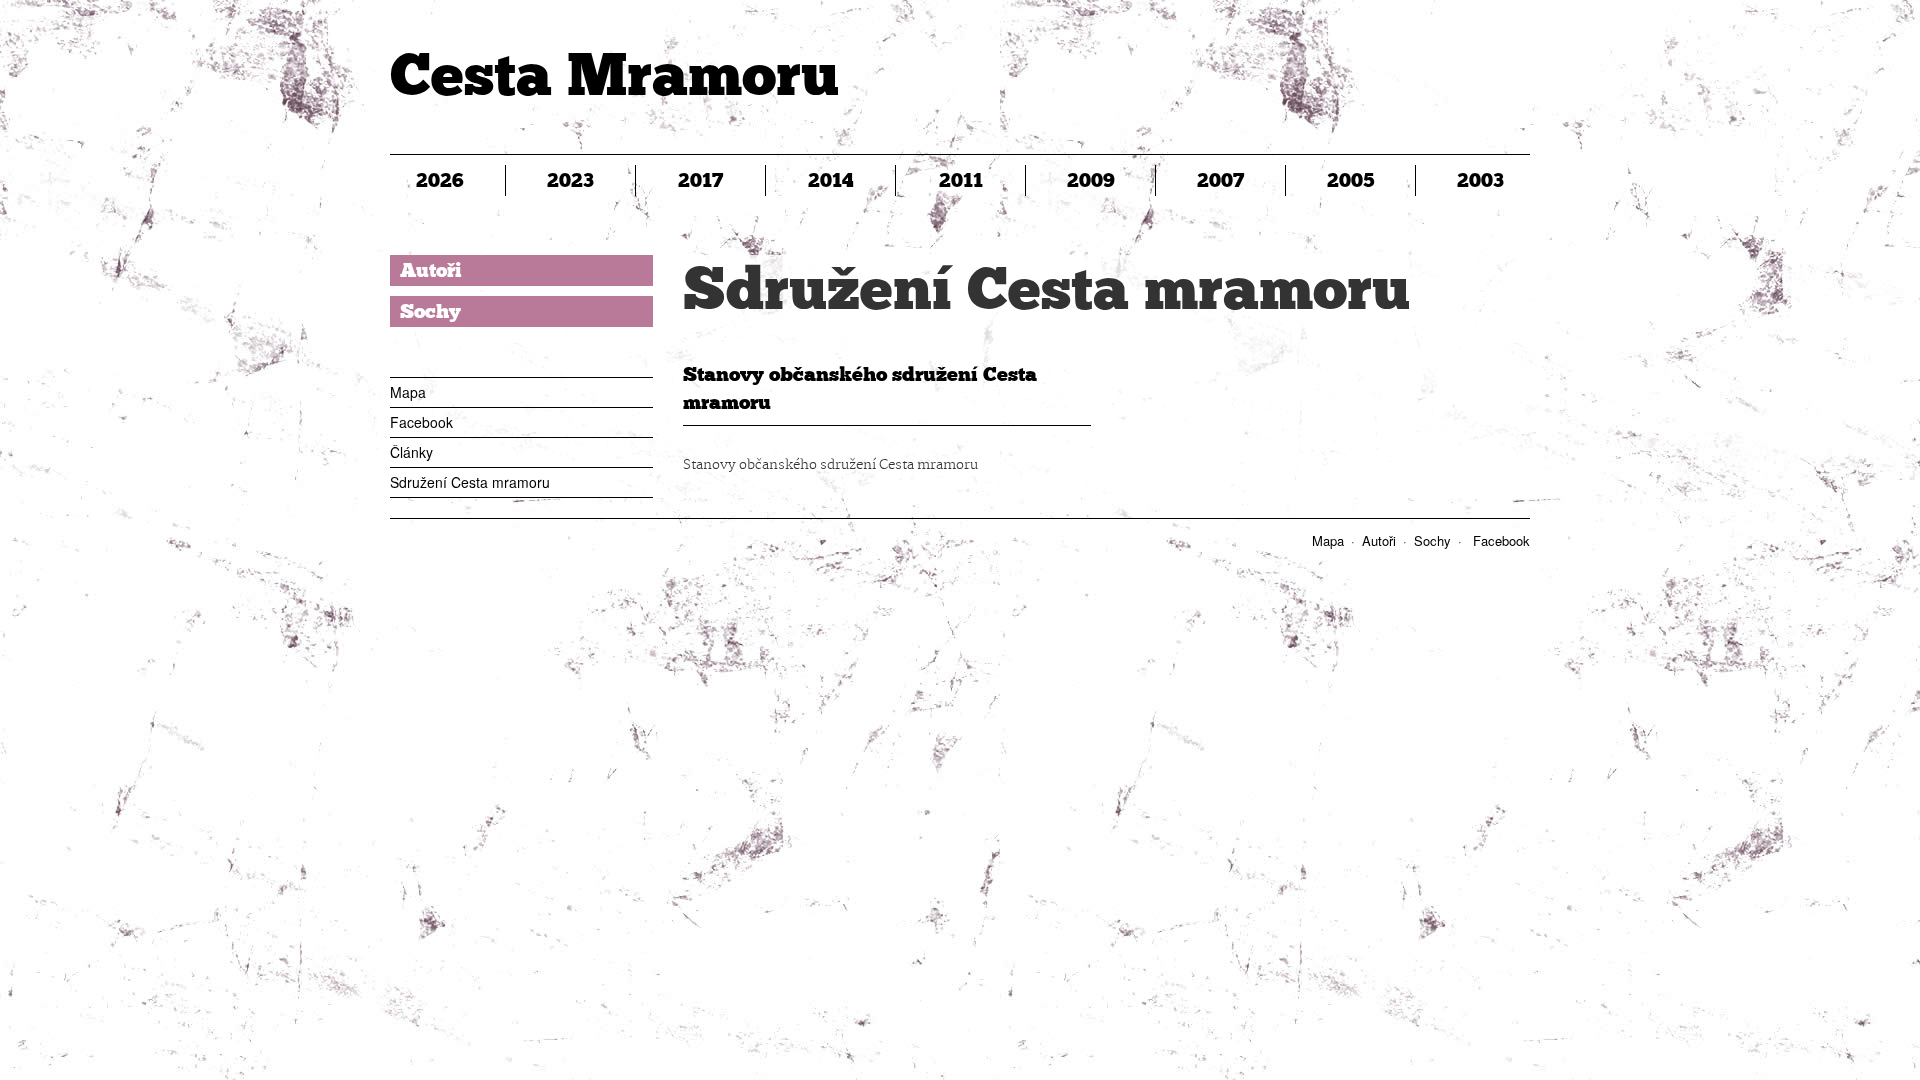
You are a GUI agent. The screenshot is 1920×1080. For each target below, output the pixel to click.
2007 (1220, 180)
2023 (570, 180)
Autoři (431, 270)
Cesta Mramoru (614, 74)
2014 (831, 180)
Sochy (430, 311)
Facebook (421, 422)
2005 (1351, 180)
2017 (700, 180)
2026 (440, 180)
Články (411, 452)
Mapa (408, 392)
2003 (1480, 180)
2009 (1091, 180)
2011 (961, 180)
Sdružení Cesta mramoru (470, 482)
